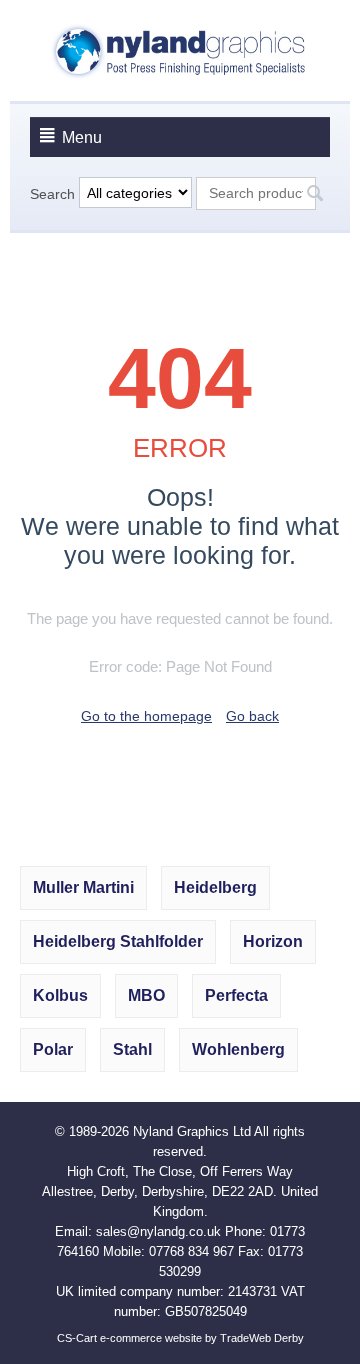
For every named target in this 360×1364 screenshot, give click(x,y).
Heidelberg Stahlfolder (118, 941)
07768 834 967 (191, 1251)
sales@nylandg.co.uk (158, 1231)
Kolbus (60, 995)
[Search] (315, 195)
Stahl (132, 1049)
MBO (146, 995)
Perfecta (236, 995)
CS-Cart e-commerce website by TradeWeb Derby (180, 1338)
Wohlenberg (238, 1049)
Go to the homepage (146, 716)
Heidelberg (215, 887)
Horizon (273, 941)
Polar (53, 1049)
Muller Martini (83, 887)
